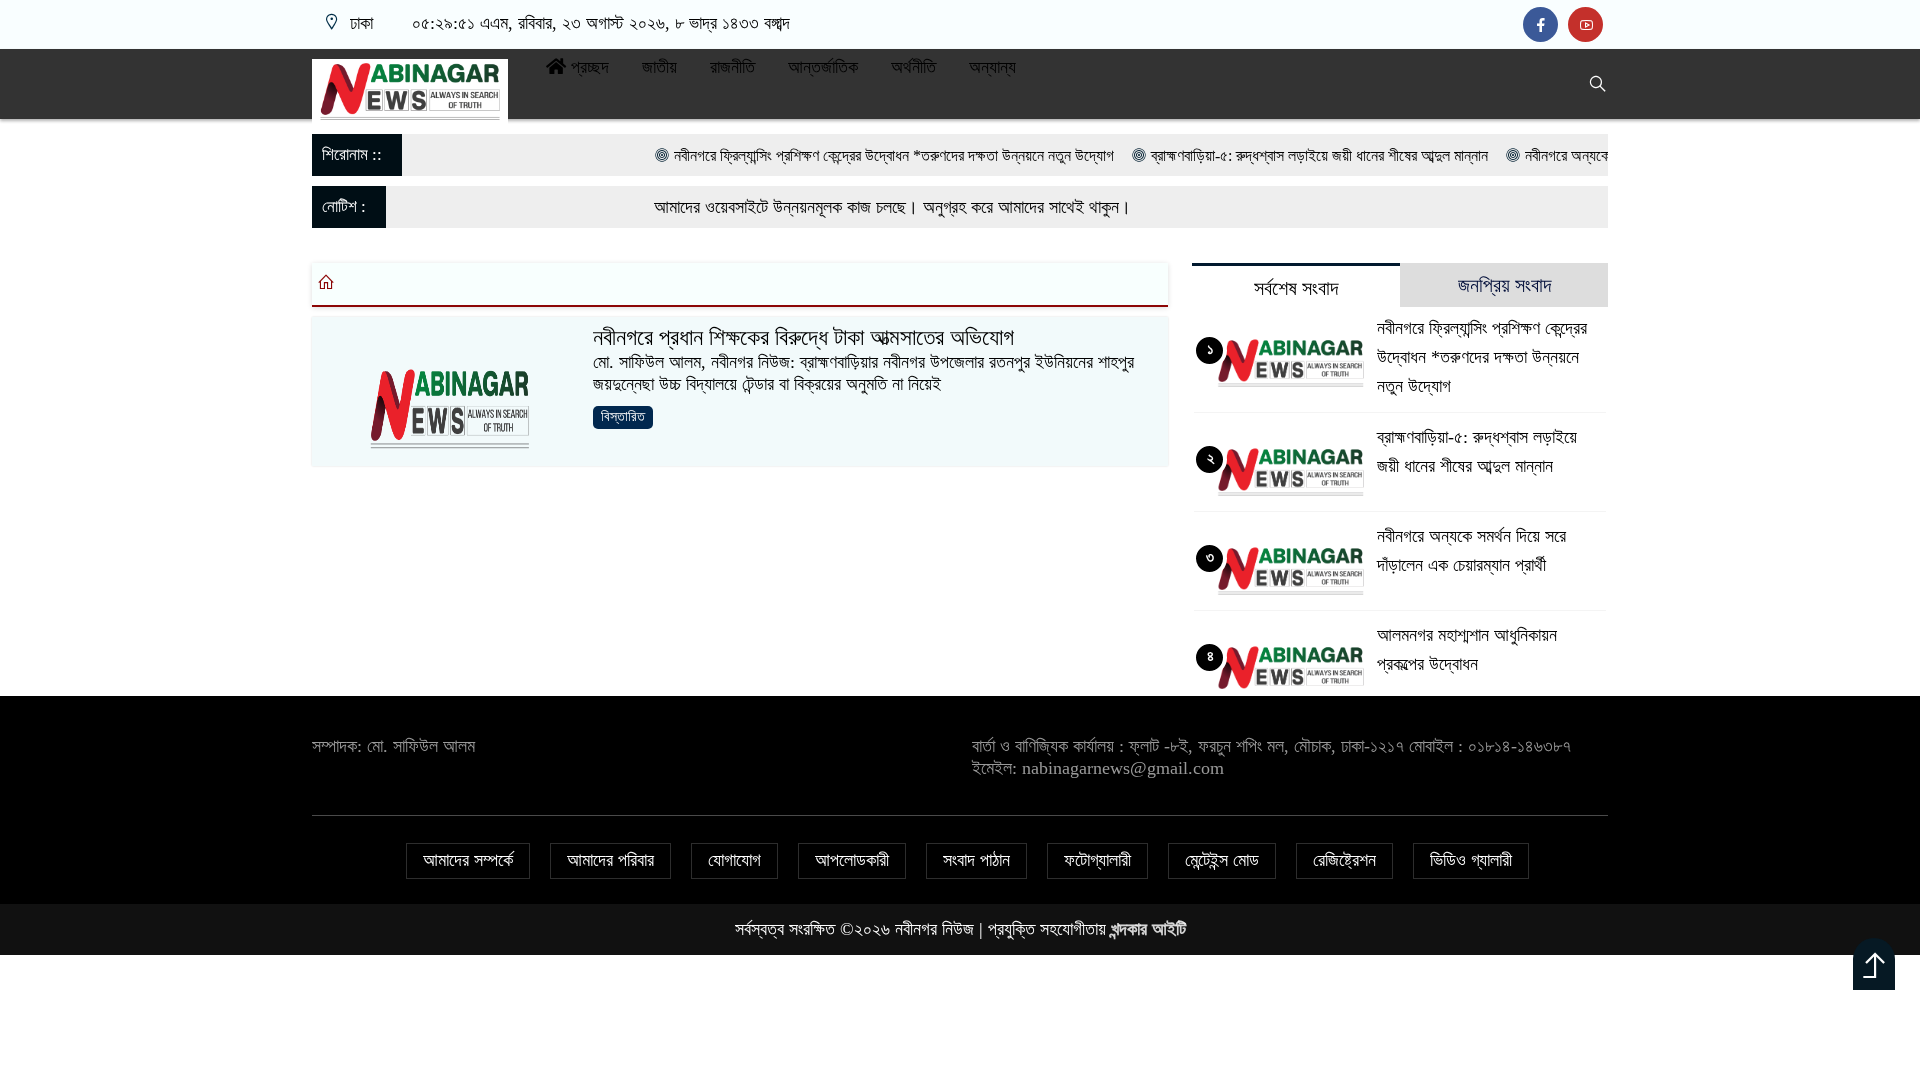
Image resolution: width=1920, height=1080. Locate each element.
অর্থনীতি (913, 67)
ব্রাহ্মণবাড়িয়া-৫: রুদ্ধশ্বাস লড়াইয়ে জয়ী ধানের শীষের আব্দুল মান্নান (1283, 155)
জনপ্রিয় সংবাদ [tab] (1504, 285)
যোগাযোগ (734, 860)
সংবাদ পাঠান (976, 860)
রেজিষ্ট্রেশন (1344, 860)
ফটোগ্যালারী (1097, 860)
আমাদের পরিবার (610, 860)
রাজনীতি (732, 67)
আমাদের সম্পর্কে (468, 860)
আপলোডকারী (852, 860)
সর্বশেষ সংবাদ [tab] (1296, 288)
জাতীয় (659, 67)
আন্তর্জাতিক (823, 67)
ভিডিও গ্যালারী (1471, 860)
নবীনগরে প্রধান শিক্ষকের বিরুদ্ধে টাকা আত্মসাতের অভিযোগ (803, 337)
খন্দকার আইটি (1148, 929)
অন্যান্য (992, 67)
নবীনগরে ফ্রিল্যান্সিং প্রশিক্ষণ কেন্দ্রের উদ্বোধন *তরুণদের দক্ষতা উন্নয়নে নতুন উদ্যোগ (858, 155)
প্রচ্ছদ (587, 67)
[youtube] (1588, 25)
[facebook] (1545, 25)
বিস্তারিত (623, 416)
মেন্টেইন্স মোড (1222, 860)
